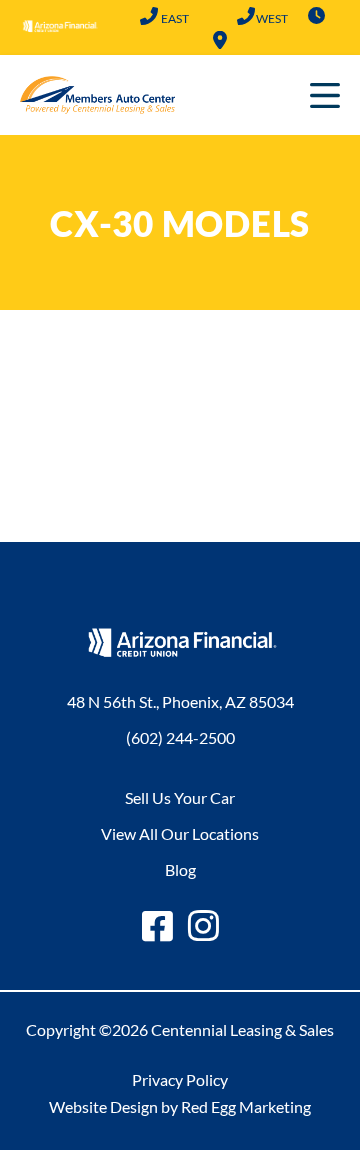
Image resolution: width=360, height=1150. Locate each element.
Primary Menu (325, 95)
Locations (220, 40)
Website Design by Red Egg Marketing (180, 1106)
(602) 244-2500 (149, 18)
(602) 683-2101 (246, 18)
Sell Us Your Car (180, 797)
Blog (180, 869)
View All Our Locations (180, 833)
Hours (317, 16)
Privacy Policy (180, 1079)
